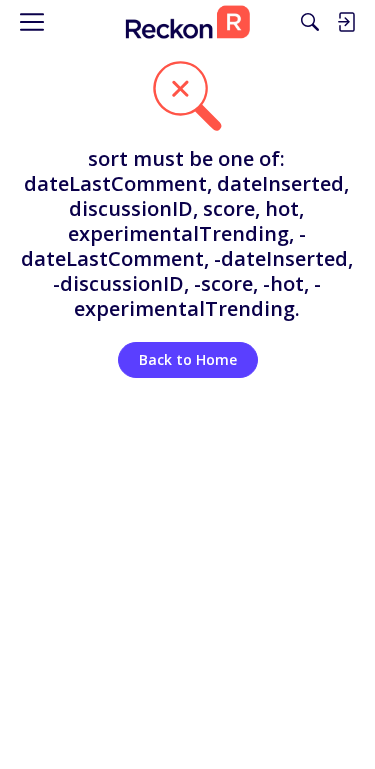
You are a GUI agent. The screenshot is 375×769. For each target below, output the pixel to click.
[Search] (310, 22)
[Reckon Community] (187, 22)
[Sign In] (346, 22)
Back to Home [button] (188, 359)
